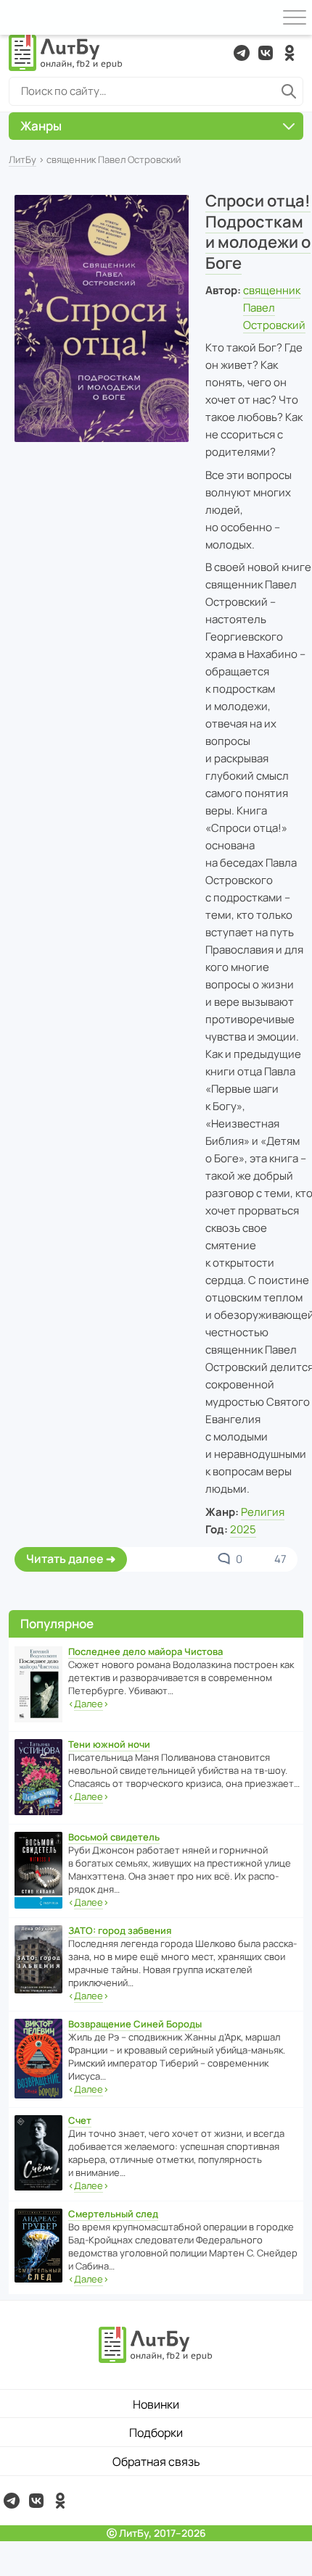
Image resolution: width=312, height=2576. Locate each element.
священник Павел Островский (274, 308)
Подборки (156, 2433)
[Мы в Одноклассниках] (290, 53)
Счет (80, 2120)
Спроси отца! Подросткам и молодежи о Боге (258, 232)
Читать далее (65, 1559)
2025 (243, 1529)
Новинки (156, 2404)
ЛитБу (22, 159)
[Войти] (17, 17)
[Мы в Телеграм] (242, 53)
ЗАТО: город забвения (120, 1930)
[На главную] (66, 53)
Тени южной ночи (109, 1744)
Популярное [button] (57, 1623)
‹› (89, 1704)
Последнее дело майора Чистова (145, 1651)
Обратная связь (156, 2462)
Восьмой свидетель (114, 1837)
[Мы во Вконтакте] (266, 53)
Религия (263, 1512)
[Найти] (289, 91)
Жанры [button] (41, 126)
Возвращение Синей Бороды (135, 2024)
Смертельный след (113, 2214)
